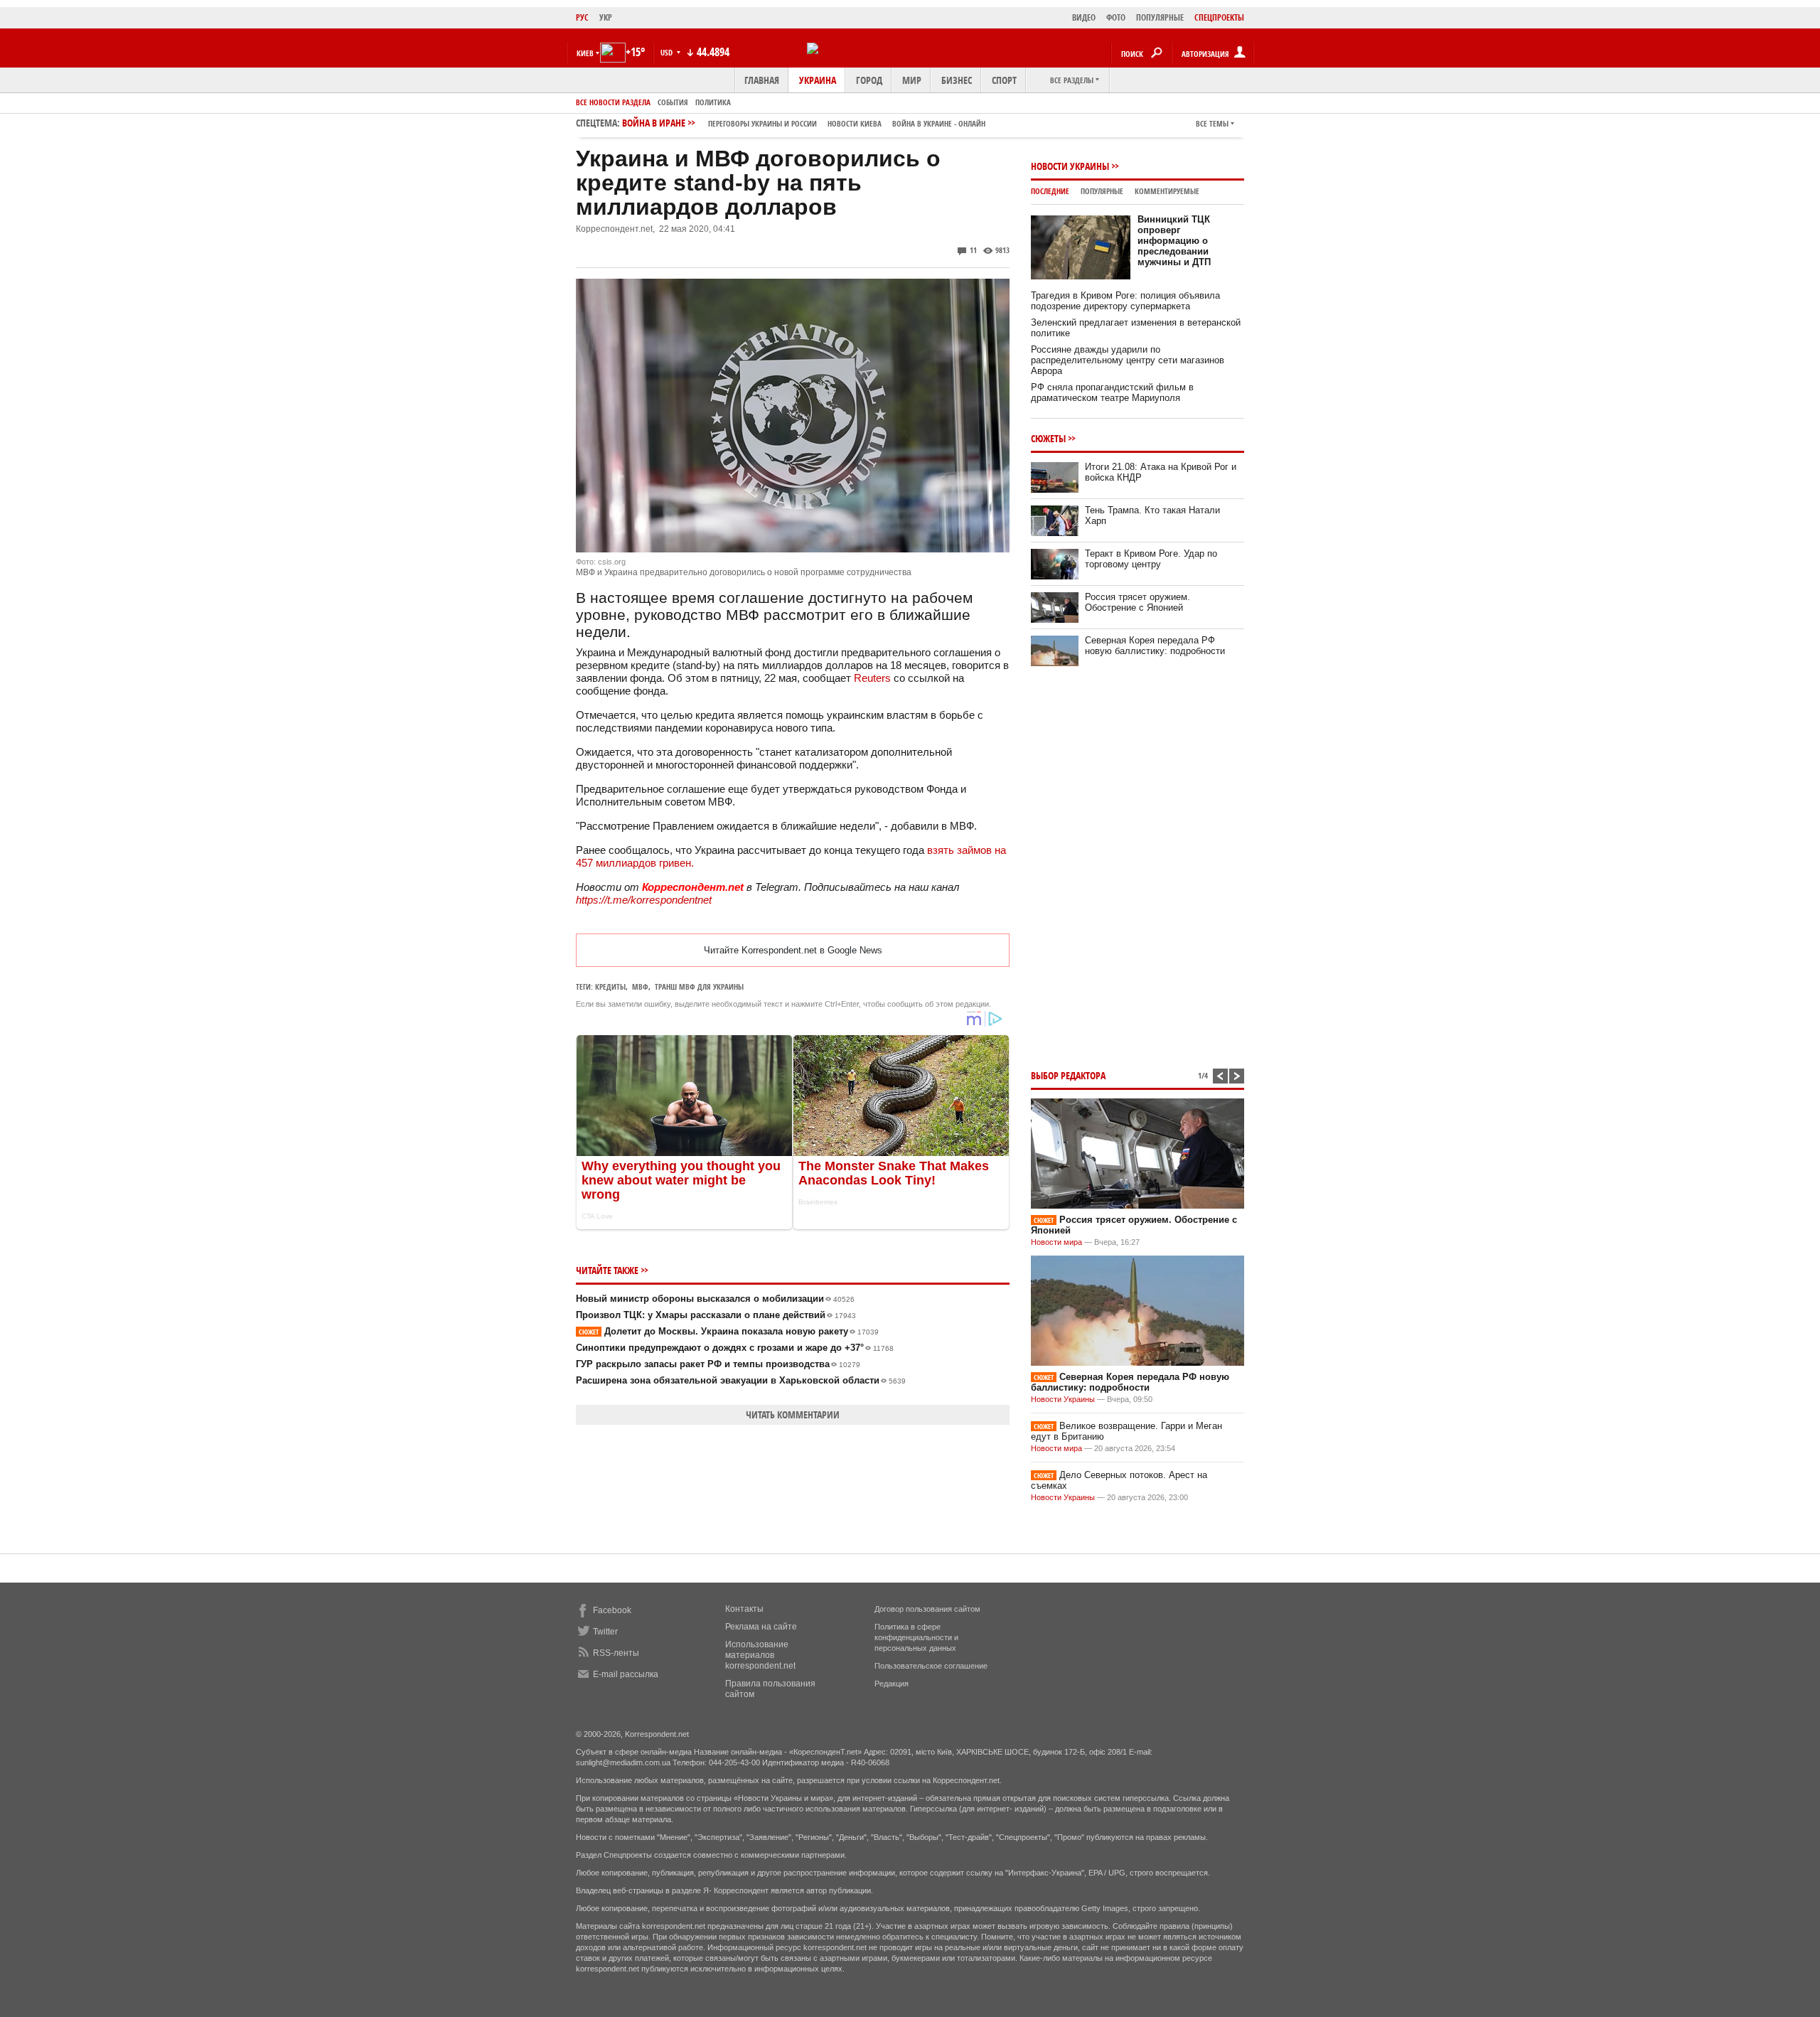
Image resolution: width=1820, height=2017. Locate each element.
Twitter (605, 1632)
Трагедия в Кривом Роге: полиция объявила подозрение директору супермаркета (1125, 301)
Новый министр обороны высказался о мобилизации (715, 1299)
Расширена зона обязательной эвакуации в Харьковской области (741, 1380)
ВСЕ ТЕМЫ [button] (1212, 123)
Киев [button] (585, 53)
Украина (818, 80)
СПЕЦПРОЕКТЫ (1219, 17)
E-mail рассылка (626, 1674)
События (673, 102)
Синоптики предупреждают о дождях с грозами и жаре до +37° (735, 1348)
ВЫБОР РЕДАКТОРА (1068, 1075)
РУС (582, 17)
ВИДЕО (1084, 17)
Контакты (744, 1609)
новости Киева (855, 123)
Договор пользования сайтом (927, 1609)
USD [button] (668, 52)
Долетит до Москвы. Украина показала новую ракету (729, 1331)
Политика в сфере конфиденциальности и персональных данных (916, 1637)
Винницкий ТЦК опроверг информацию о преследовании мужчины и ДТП (1174, 241)
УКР (606, 17)
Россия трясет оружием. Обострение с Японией (1137, 602)
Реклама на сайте (761, 1627)
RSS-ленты (616, 1653)
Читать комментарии (793, 1414)
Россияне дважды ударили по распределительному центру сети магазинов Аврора (1128, 360)
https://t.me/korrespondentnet (644, 900)
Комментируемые (1167, 191)
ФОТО (1116, 17)
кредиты (610, 986)
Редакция (892, 1684)
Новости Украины (1070, 166)
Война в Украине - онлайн (939, 123)
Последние (1050, 191)
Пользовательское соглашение (931, 1666)
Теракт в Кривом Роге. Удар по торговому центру (1151, 559)
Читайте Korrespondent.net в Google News (793, 950)
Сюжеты (1048, 438)
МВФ (640, 986)
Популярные (1102, 191)
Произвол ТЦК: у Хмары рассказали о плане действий (716, 1315)
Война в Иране (804, 123)
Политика (713, 102)
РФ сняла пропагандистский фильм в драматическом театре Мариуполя (1112, 392)
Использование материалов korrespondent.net (760, 1655)
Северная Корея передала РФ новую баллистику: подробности (1155, 646)
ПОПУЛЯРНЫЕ (1160, 17)
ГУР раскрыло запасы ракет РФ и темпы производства (718, 1364)
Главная (762, 80)
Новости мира (1056, 1242)
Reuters (874, 678)
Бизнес (957, 80)
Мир (912, 80)
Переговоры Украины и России (762, 123)
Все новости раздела (613, 102)
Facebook (612, 1610)
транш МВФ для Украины (699, 986)
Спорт (1004, 80)
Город (869, 80)
